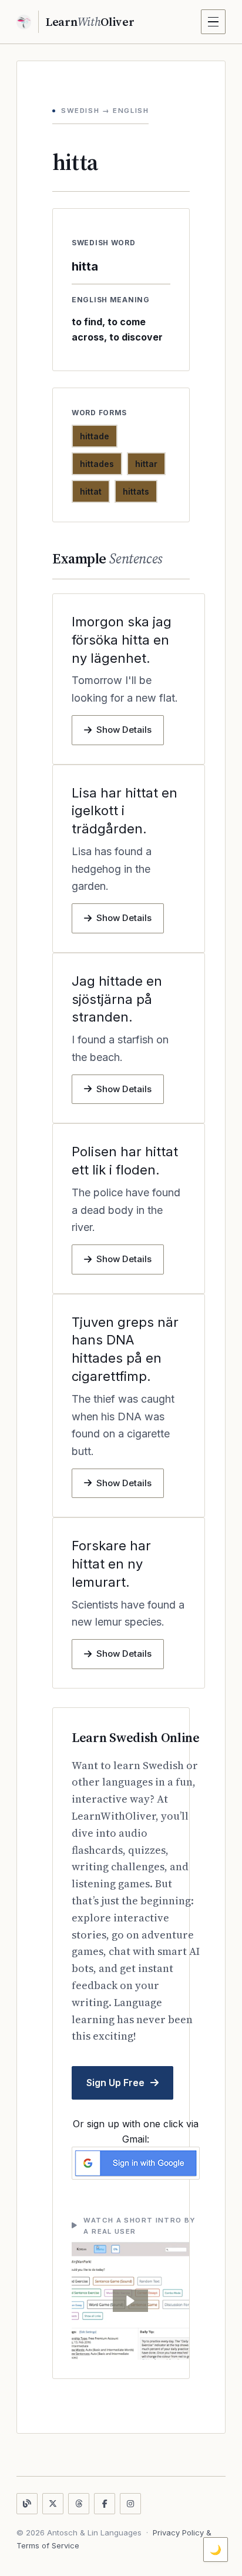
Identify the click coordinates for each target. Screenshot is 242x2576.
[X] (53, 2504)
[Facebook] (105, 2504)
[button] (130, 2301)
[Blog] (27, 2504)
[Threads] (79, 2504)
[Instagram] (130, 2504)
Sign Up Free (115, 2083)
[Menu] (213, 22)
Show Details (124, 730)
